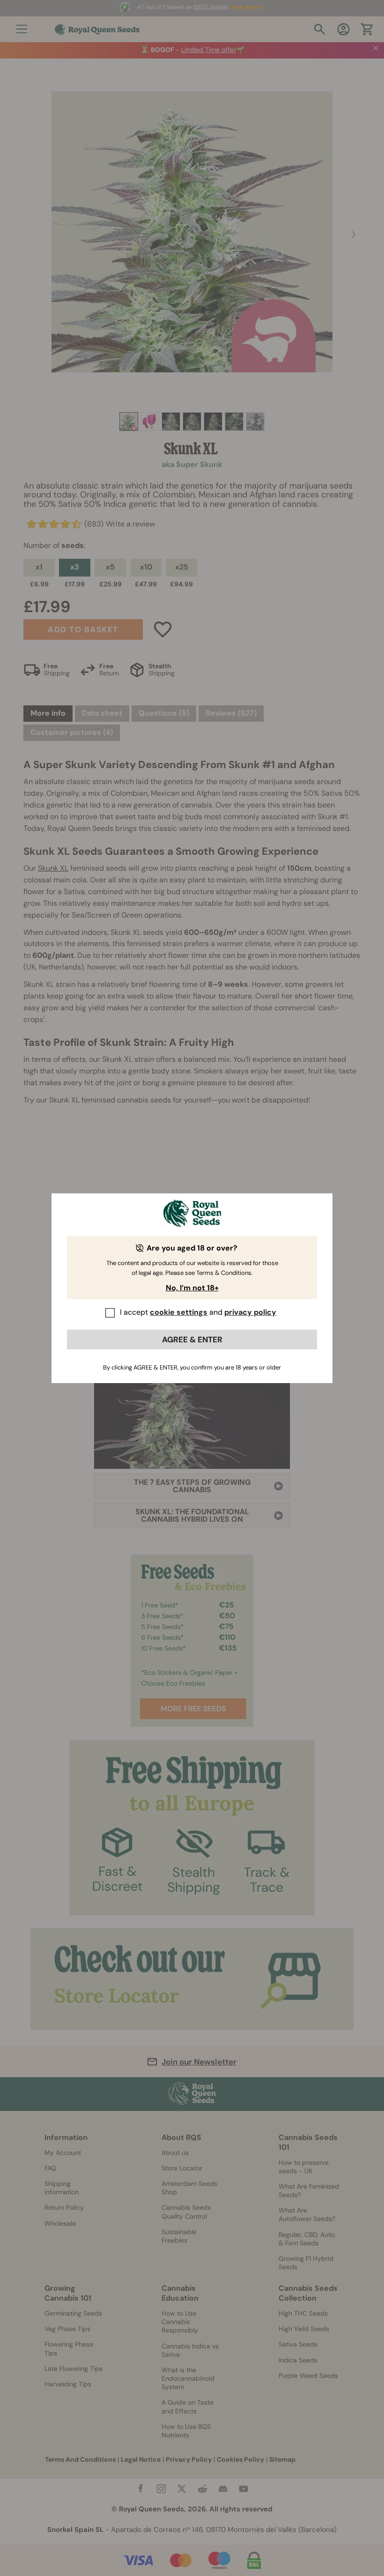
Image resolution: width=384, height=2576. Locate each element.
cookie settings (179, 1312)
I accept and (198, 1312)
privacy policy (250, 1312)
